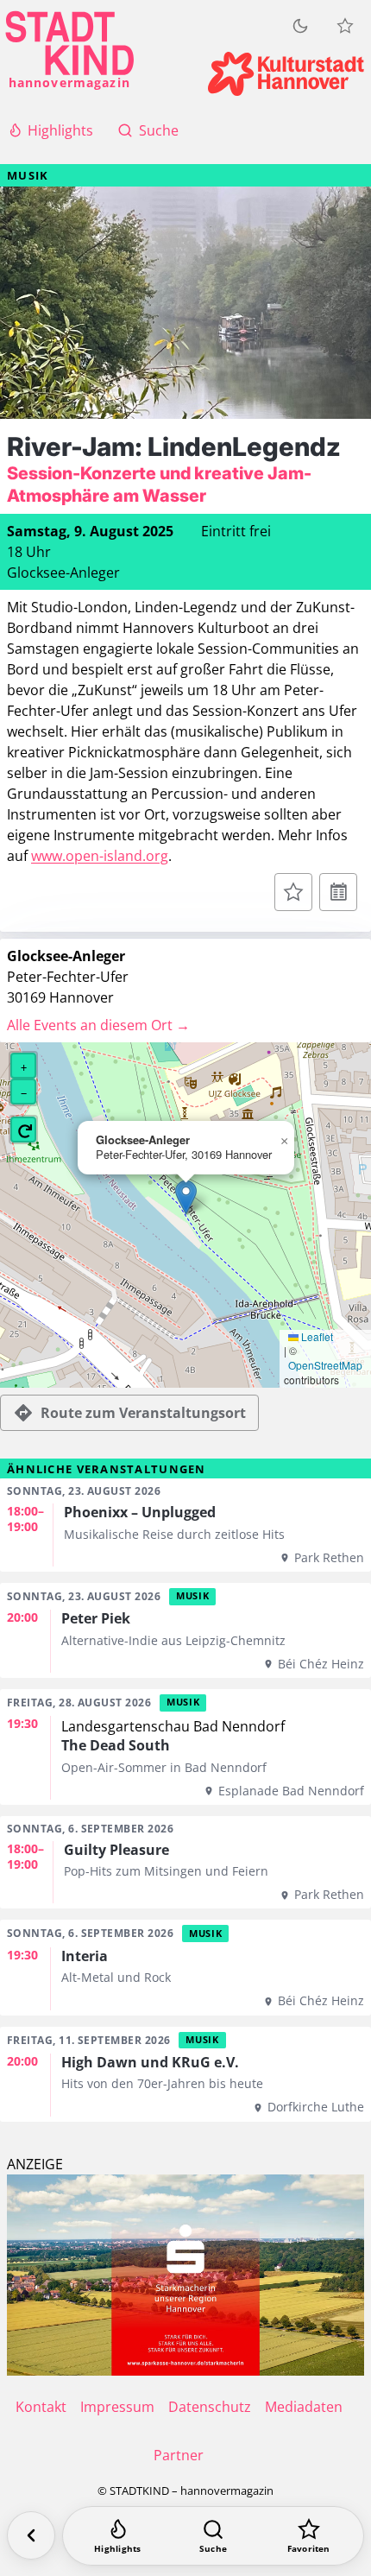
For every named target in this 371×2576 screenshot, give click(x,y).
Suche (159, 130)
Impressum (117, 2407)
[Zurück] (31, 2535)
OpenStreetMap (325, 1365)
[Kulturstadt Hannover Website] (286, 74)
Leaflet (316, 1337)
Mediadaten (304, 2407)
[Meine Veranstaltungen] (345, 26)
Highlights (60, 130)
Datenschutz (210, 2407)
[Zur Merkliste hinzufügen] (293, 892)
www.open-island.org (100, 856)
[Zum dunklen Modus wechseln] (300, 26)
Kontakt (41, 2407)
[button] (186, 1197)
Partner (179, 2455)
